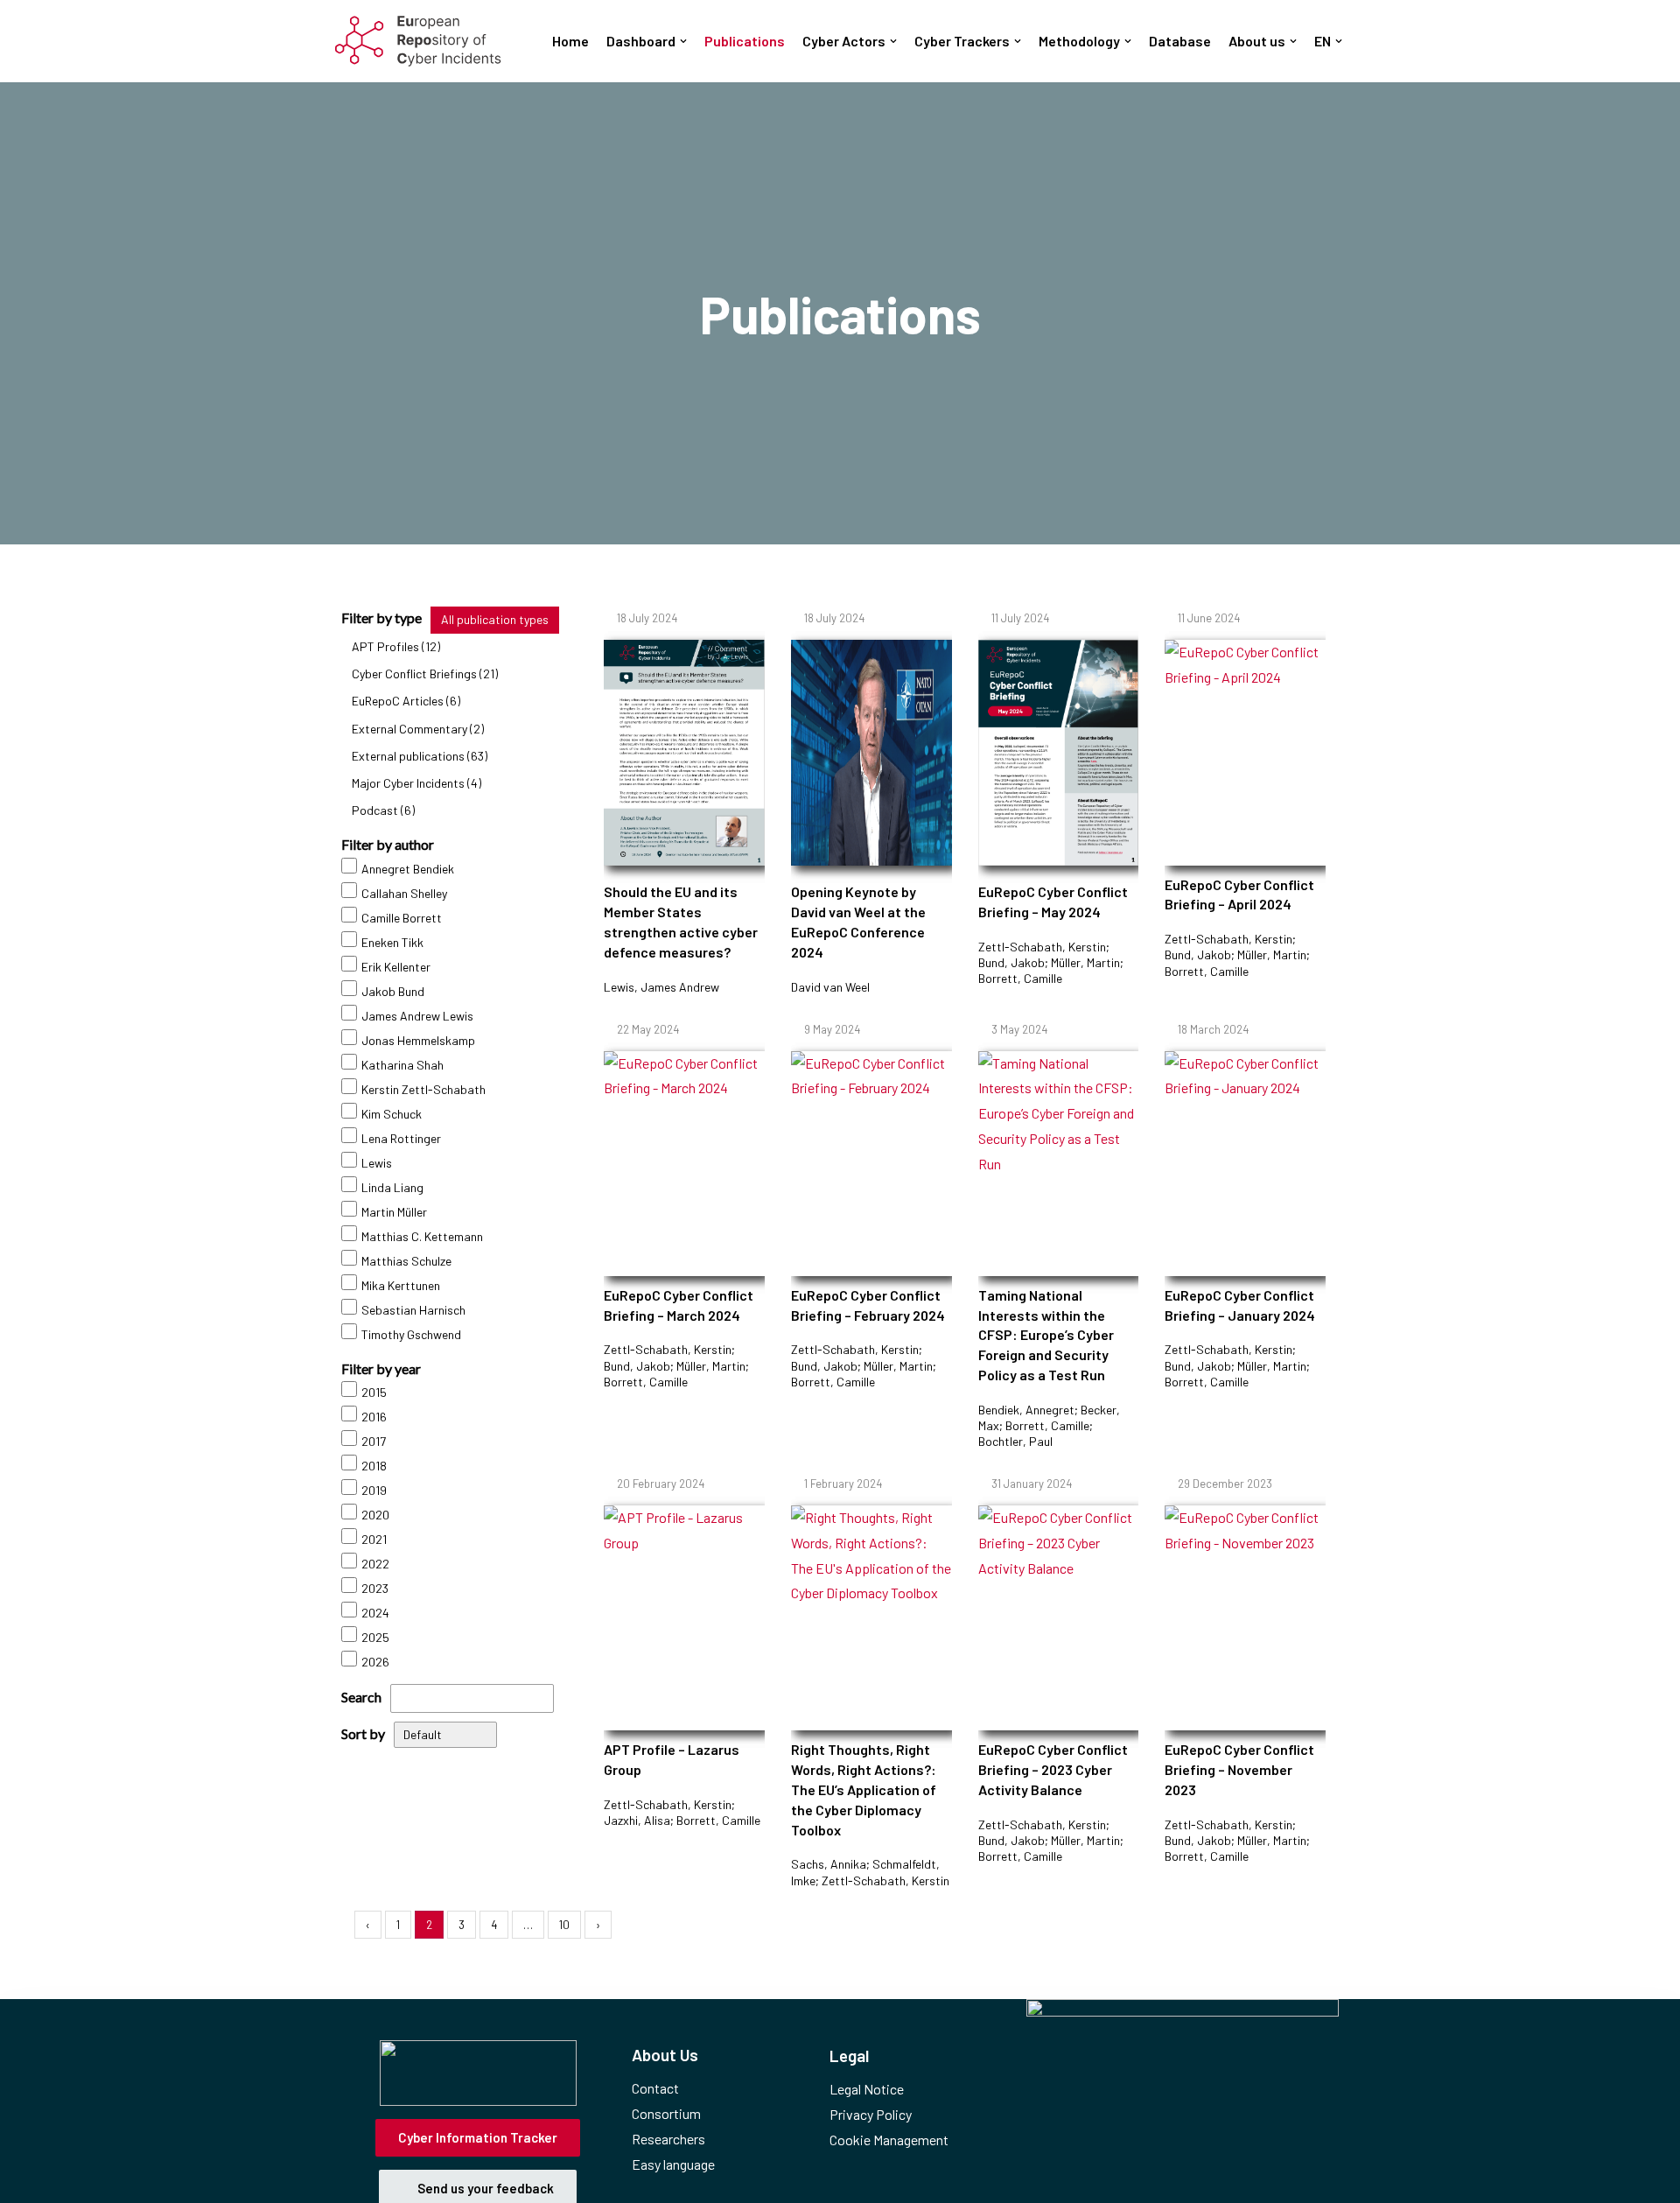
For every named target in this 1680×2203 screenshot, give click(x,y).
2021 (374, 1539)
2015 (374, 1392)
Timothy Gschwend (411, 1334)
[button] (683, 41)
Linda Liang (392, 1187)
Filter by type (381, 617)
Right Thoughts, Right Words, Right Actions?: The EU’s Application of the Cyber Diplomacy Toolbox (864, 1789)
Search (361, 1697)
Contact (655, 2088)
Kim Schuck (392, 1114)
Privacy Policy (871, 2114)
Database (1180, 41)
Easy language (673, 2164)
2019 (374, 1490)
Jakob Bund (393, 991)
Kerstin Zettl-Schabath (423, 1089)
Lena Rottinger (401, 1138)
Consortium (666, 2113)
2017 (374, 1441)
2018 (374, 1466)
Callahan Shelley (404, 893)
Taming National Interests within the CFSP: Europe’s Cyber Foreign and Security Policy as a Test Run (1046, 1335)
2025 (375, 1637)
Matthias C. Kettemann (422, 1236)
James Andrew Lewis (417, 1016)
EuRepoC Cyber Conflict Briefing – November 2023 (1239, 1769)
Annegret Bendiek (408, 869)
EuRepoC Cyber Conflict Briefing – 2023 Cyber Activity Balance (1053, 1769)
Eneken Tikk (392, 942)
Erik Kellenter (396, 967)
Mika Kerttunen (401, 1285)
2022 (375, 1564)
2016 (374, 1417)
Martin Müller (394, 1212)
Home (570, 41)
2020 (375, 1515)
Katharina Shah (402, 1065)
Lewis (377, 1163)
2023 (375, 1588)
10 (564, 1925)
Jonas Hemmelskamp (418, 1040)
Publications (745, 41)
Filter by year (381, 1368)
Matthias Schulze (406, 1261)
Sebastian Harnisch (413, 1310)
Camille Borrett (402, 918)
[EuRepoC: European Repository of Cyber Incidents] (418, 41)
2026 (375, 1662)
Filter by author (388, 844)
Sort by (363, 1733)
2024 (375, 1613)
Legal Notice (867, 2089)
